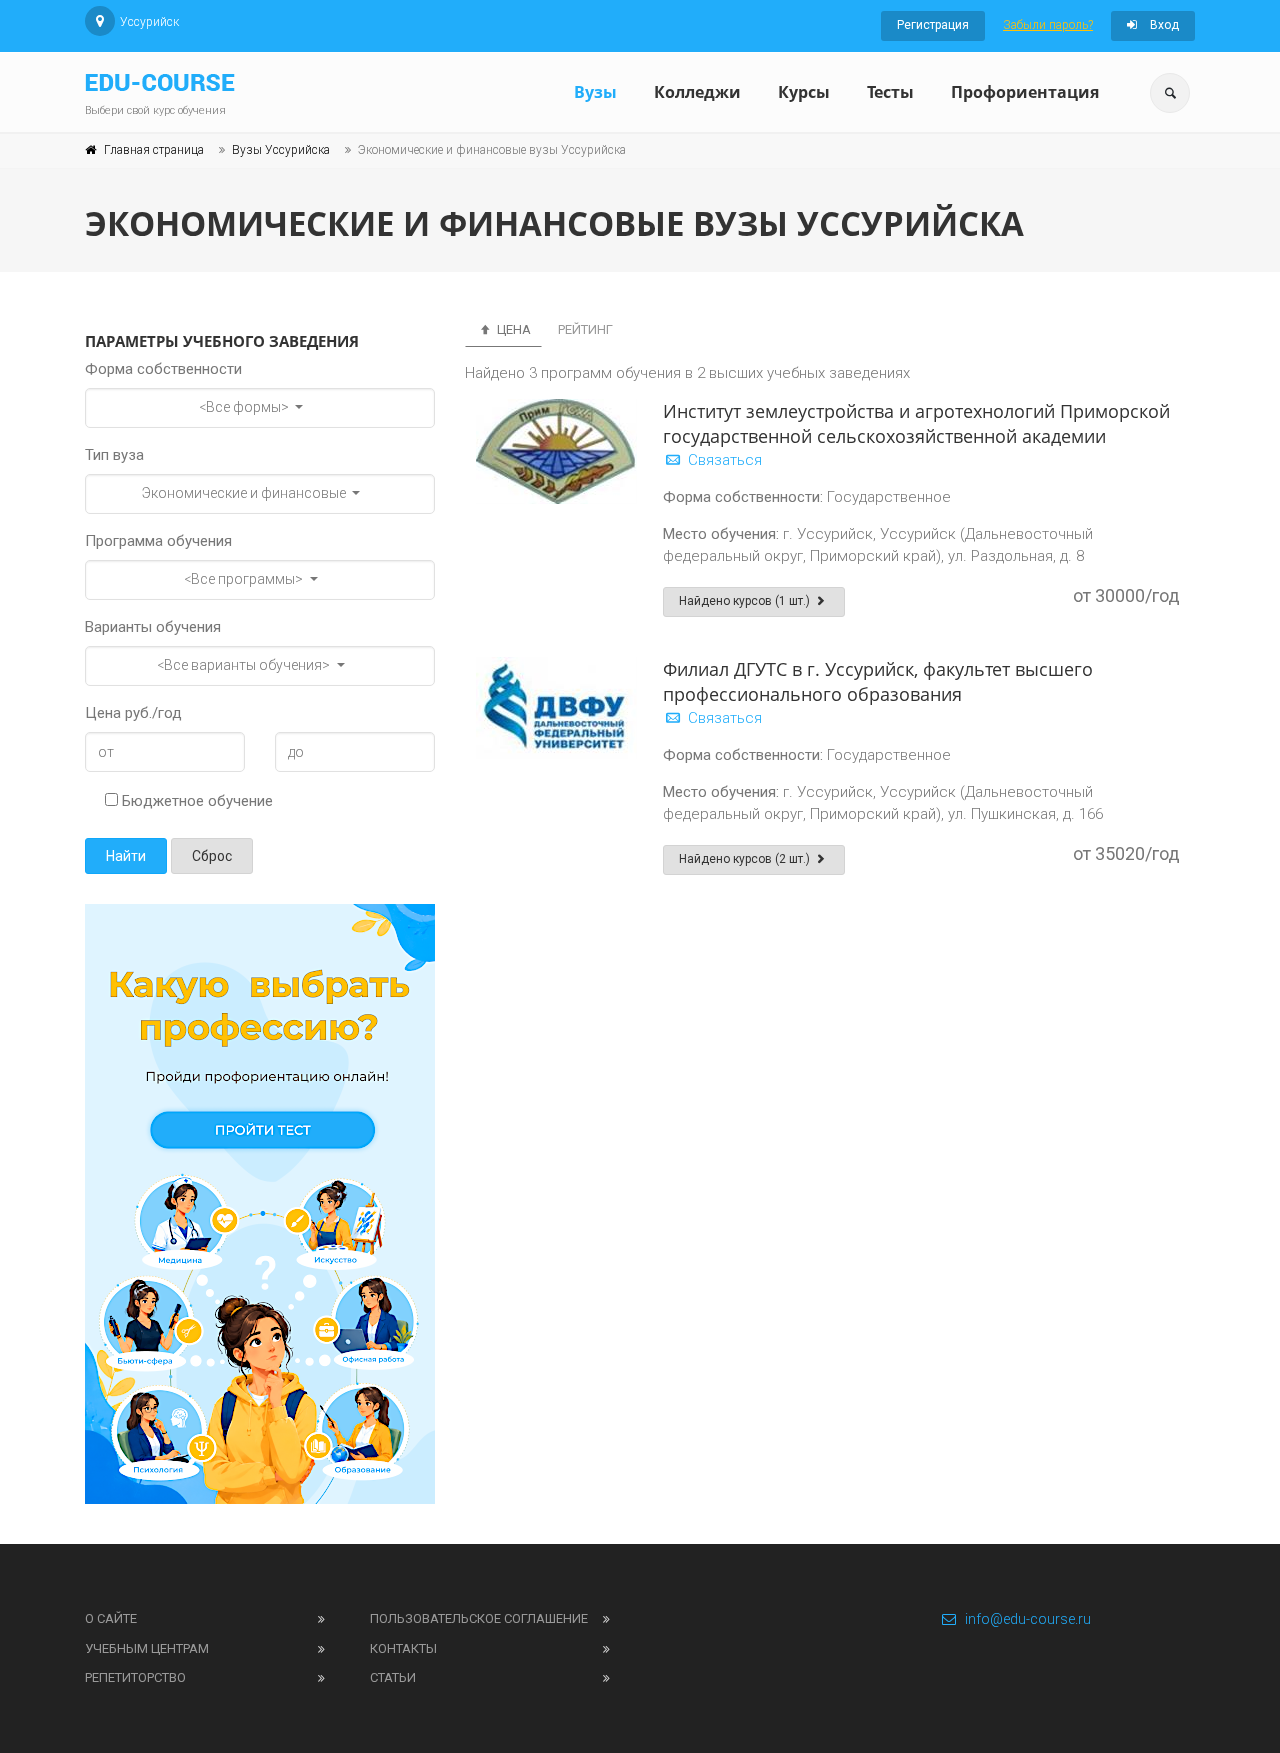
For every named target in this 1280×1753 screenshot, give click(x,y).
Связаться (723, 460)
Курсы (804, 92)
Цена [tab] (512, 329)
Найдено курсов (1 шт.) (746, 601)
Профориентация (1025, 92)
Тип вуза (114, 455)
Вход (1163, 25)
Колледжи (697, 92)
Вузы (595, 92)
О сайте (111, 1618)
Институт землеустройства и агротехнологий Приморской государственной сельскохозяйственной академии (916, 423)
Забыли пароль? (1048, 25)
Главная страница (154, 150)
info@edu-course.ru (1028, 1619)
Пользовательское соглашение (479, 1618)
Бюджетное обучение (195, 801)
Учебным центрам (147, 1648)
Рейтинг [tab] (585, 329)
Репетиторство (135, 1677)
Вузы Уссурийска (281, 150)
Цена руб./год (133, 713)
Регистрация (933, 25)
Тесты (890, 92)
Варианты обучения (153, 627)
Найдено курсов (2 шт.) (746, 859)
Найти (126, 856)
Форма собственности (163, 369)
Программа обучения (158, 541)
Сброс (212, 856)
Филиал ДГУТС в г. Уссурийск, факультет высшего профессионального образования (878, 681)
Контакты (403, 1648)
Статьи (393, 1677)
